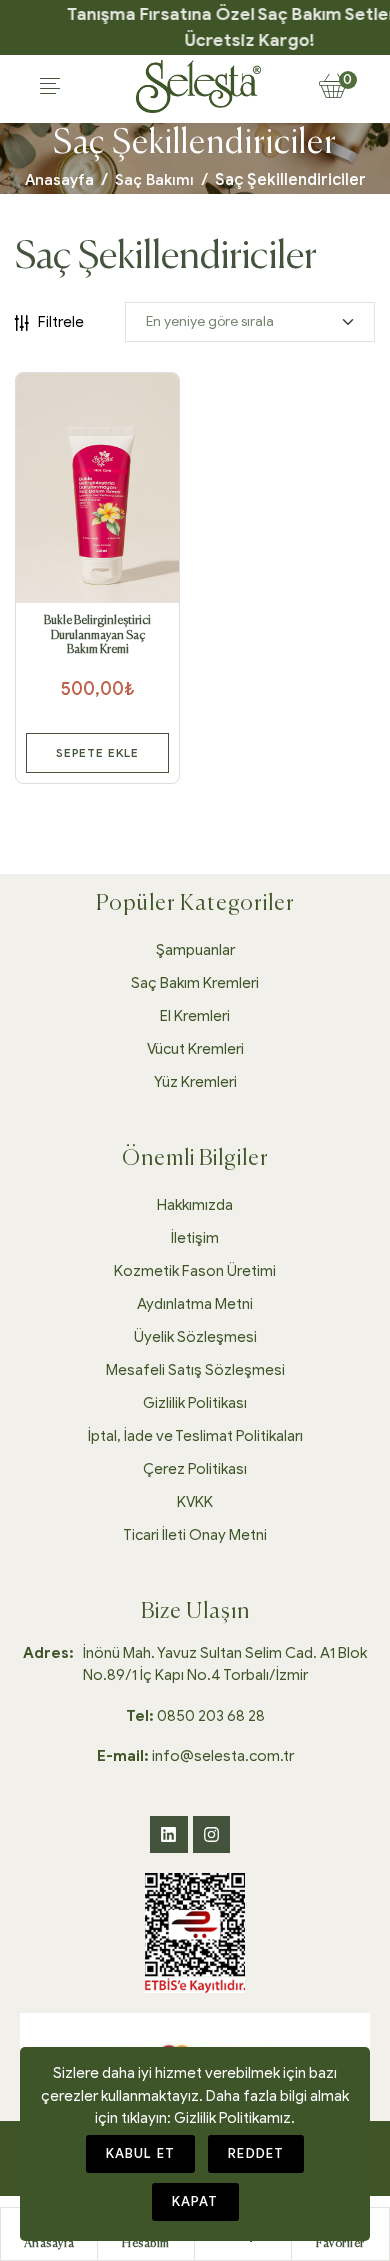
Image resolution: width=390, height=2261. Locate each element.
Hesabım (146, 2244)
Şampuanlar (195, 950)
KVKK (195, 1502)
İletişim (195, 1238)
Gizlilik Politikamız (232, 2118)
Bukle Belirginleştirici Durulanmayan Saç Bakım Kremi (97, 635)
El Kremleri (195, 1016)
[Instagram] (211, 1834)
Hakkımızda (195, 1205)
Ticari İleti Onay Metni (195, 1535)
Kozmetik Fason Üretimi (195, 1271)
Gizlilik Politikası (195, 1403)
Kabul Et (141, 2153)
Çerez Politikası (195, 1469)
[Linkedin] (168, 1834)
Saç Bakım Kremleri (195, 983)
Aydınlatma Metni (195, 1304)
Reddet (256, 2153)
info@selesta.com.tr (195, 1756)
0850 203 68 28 (195, 1716)
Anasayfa (59, 180)
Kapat (195, 2201)
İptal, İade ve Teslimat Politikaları (195, 1436)
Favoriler (340, 2244)
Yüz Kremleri (195, 1082)
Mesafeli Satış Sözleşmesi (195, 1370)
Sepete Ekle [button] (97, 752)
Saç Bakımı (154, 180)
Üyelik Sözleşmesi (195, 1337)
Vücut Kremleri (195, 1049)
